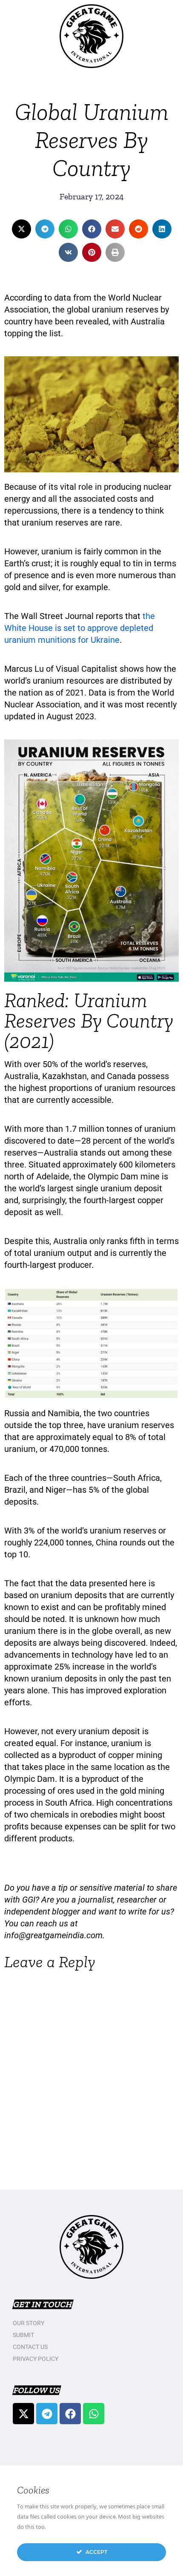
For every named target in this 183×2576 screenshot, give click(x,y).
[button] (21, 229)
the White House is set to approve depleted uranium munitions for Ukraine (80, 628)
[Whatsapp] (94, 2414)
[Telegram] (47, 2414)
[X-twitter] (23, 2414)
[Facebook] (70, 2414)
